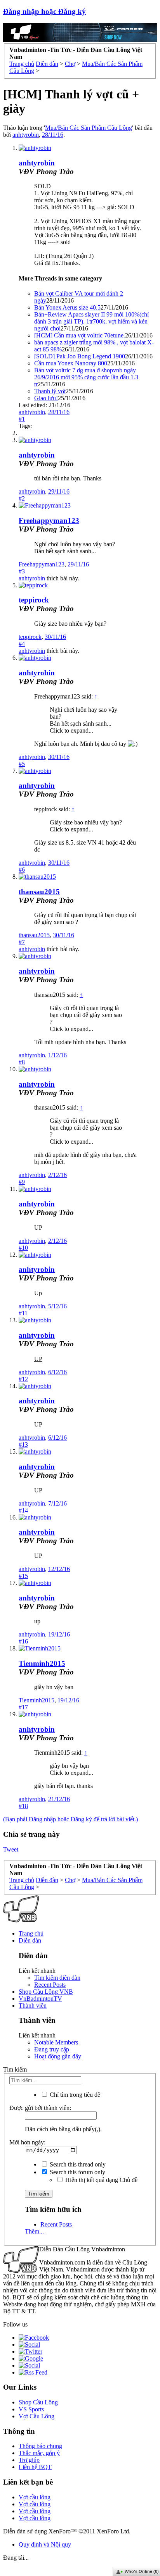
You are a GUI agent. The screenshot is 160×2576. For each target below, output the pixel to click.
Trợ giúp (29, 2460)
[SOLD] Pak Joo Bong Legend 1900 (80, 356)
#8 (22, 1062)
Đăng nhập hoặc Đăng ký (44, 11)
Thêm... (34, 2231)
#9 (22, 1182)
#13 (23, 1445)
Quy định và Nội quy (45, 2544)
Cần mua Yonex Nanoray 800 (71, 363)
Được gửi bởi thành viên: (40, 2108)
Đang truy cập (52, 2049)
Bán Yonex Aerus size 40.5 (67, 307)
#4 (22, 644)
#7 (22, 942)
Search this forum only (77, 2172)
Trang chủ (31, 1933)
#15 (23, 1576)
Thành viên (33, 2006)
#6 (22, 870)
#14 (23, 1510)
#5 (22, 764)
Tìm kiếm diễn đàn (57, 1978)
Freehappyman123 (49, 521)
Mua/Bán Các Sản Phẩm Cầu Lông (89, 128)
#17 (23, 1707)
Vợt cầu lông (35, 2497)
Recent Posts (50, 1985)
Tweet (11, 1849)
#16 (23, 1641)
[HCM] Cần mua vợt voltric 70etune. (80, 335)
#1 (22, 419)
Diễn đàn (30, 1940)
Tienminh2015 (42, 1663)
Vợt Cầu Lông (37, 2416)
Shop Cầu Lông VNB (46, 1992)
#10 (23, 1248)
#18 (23, 1806)
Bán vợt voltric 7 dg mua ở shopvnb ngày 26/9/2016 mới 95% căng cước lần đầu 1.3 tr (86, 377)
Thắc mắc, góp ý (39, 2453)
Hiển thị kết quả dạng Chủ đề (101, 2180)
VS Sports (31, 2409)
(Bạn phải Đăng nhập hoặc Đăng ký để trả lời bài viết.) (70, 1819)
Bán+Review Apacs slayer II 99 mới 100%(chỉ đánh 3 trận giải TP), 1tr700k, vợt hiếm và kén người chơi (91, 321)
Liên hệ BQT (35, 2467)
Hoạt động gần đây (58, 2056)
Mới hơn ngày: (27, 2142)
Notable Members (56, 2042)
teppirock (34, 600)
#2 (22, 498)
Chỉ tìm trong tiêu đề (74, 2095)
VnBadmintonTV (40, 1999)
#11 (23, 1313)
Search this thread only (77, 2164)
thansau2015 (39, 892)
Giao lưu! (46, 398)
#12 (23, 1379)
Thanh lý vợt (50, 391)
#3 (22, 571)
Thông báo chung (40, 2446)
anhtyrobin (26, 135)
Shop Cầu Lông (38, 2402)
